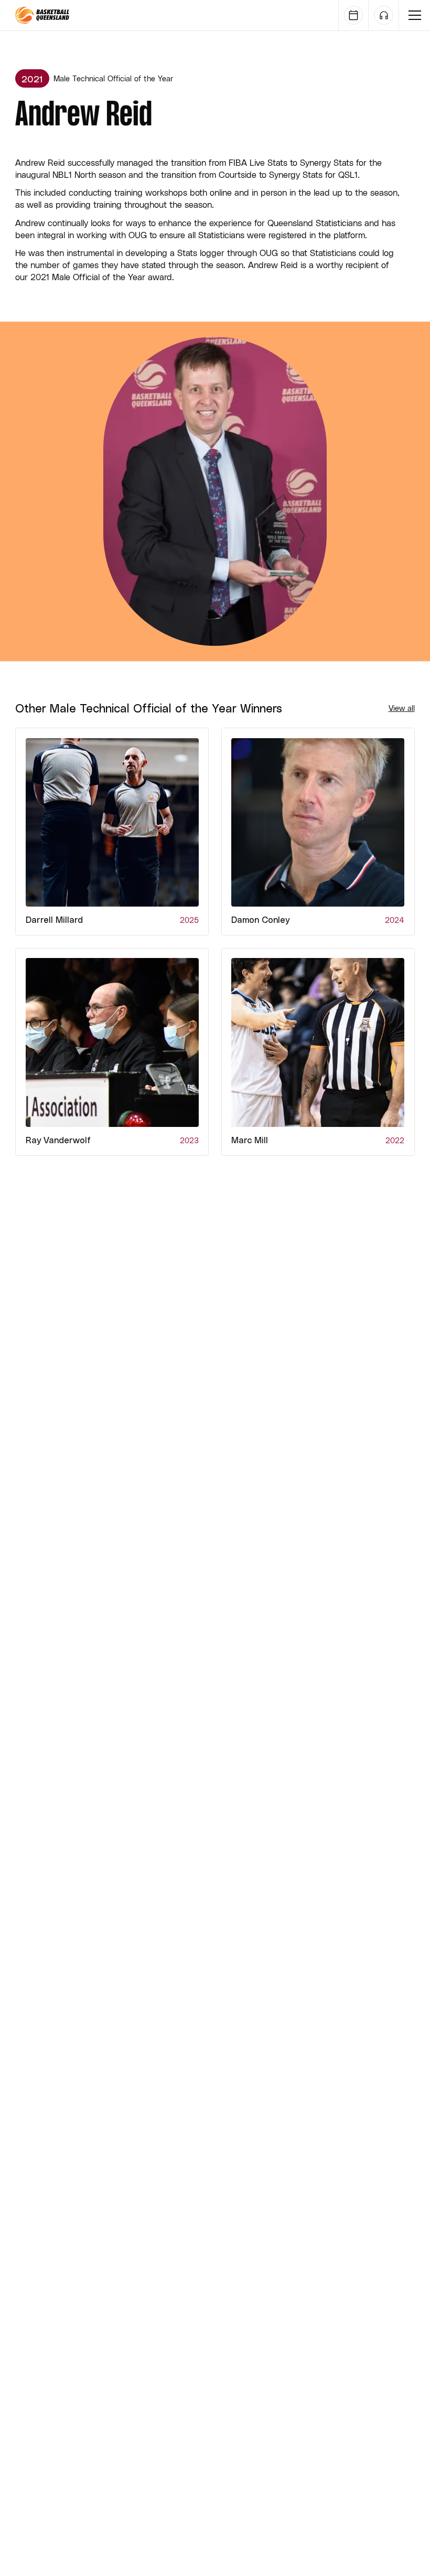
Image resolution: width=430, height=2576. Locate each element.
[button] (415, 15)
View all (402, 708)
